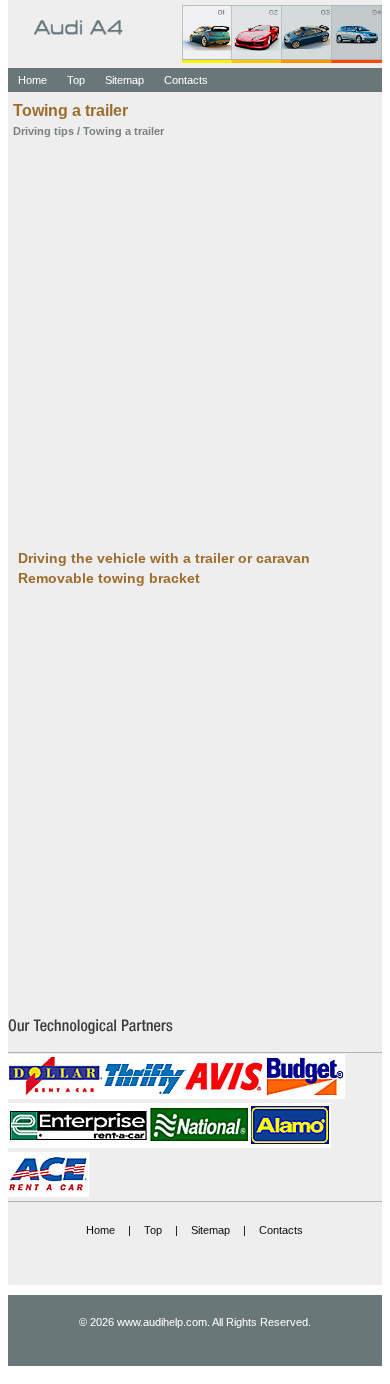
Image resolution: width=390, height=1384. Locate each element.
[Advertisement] (195, 342)
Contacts (186, 80)
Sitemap (124, 80)
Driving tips (43, 131)
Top (76, 80)
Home (32, 80)
